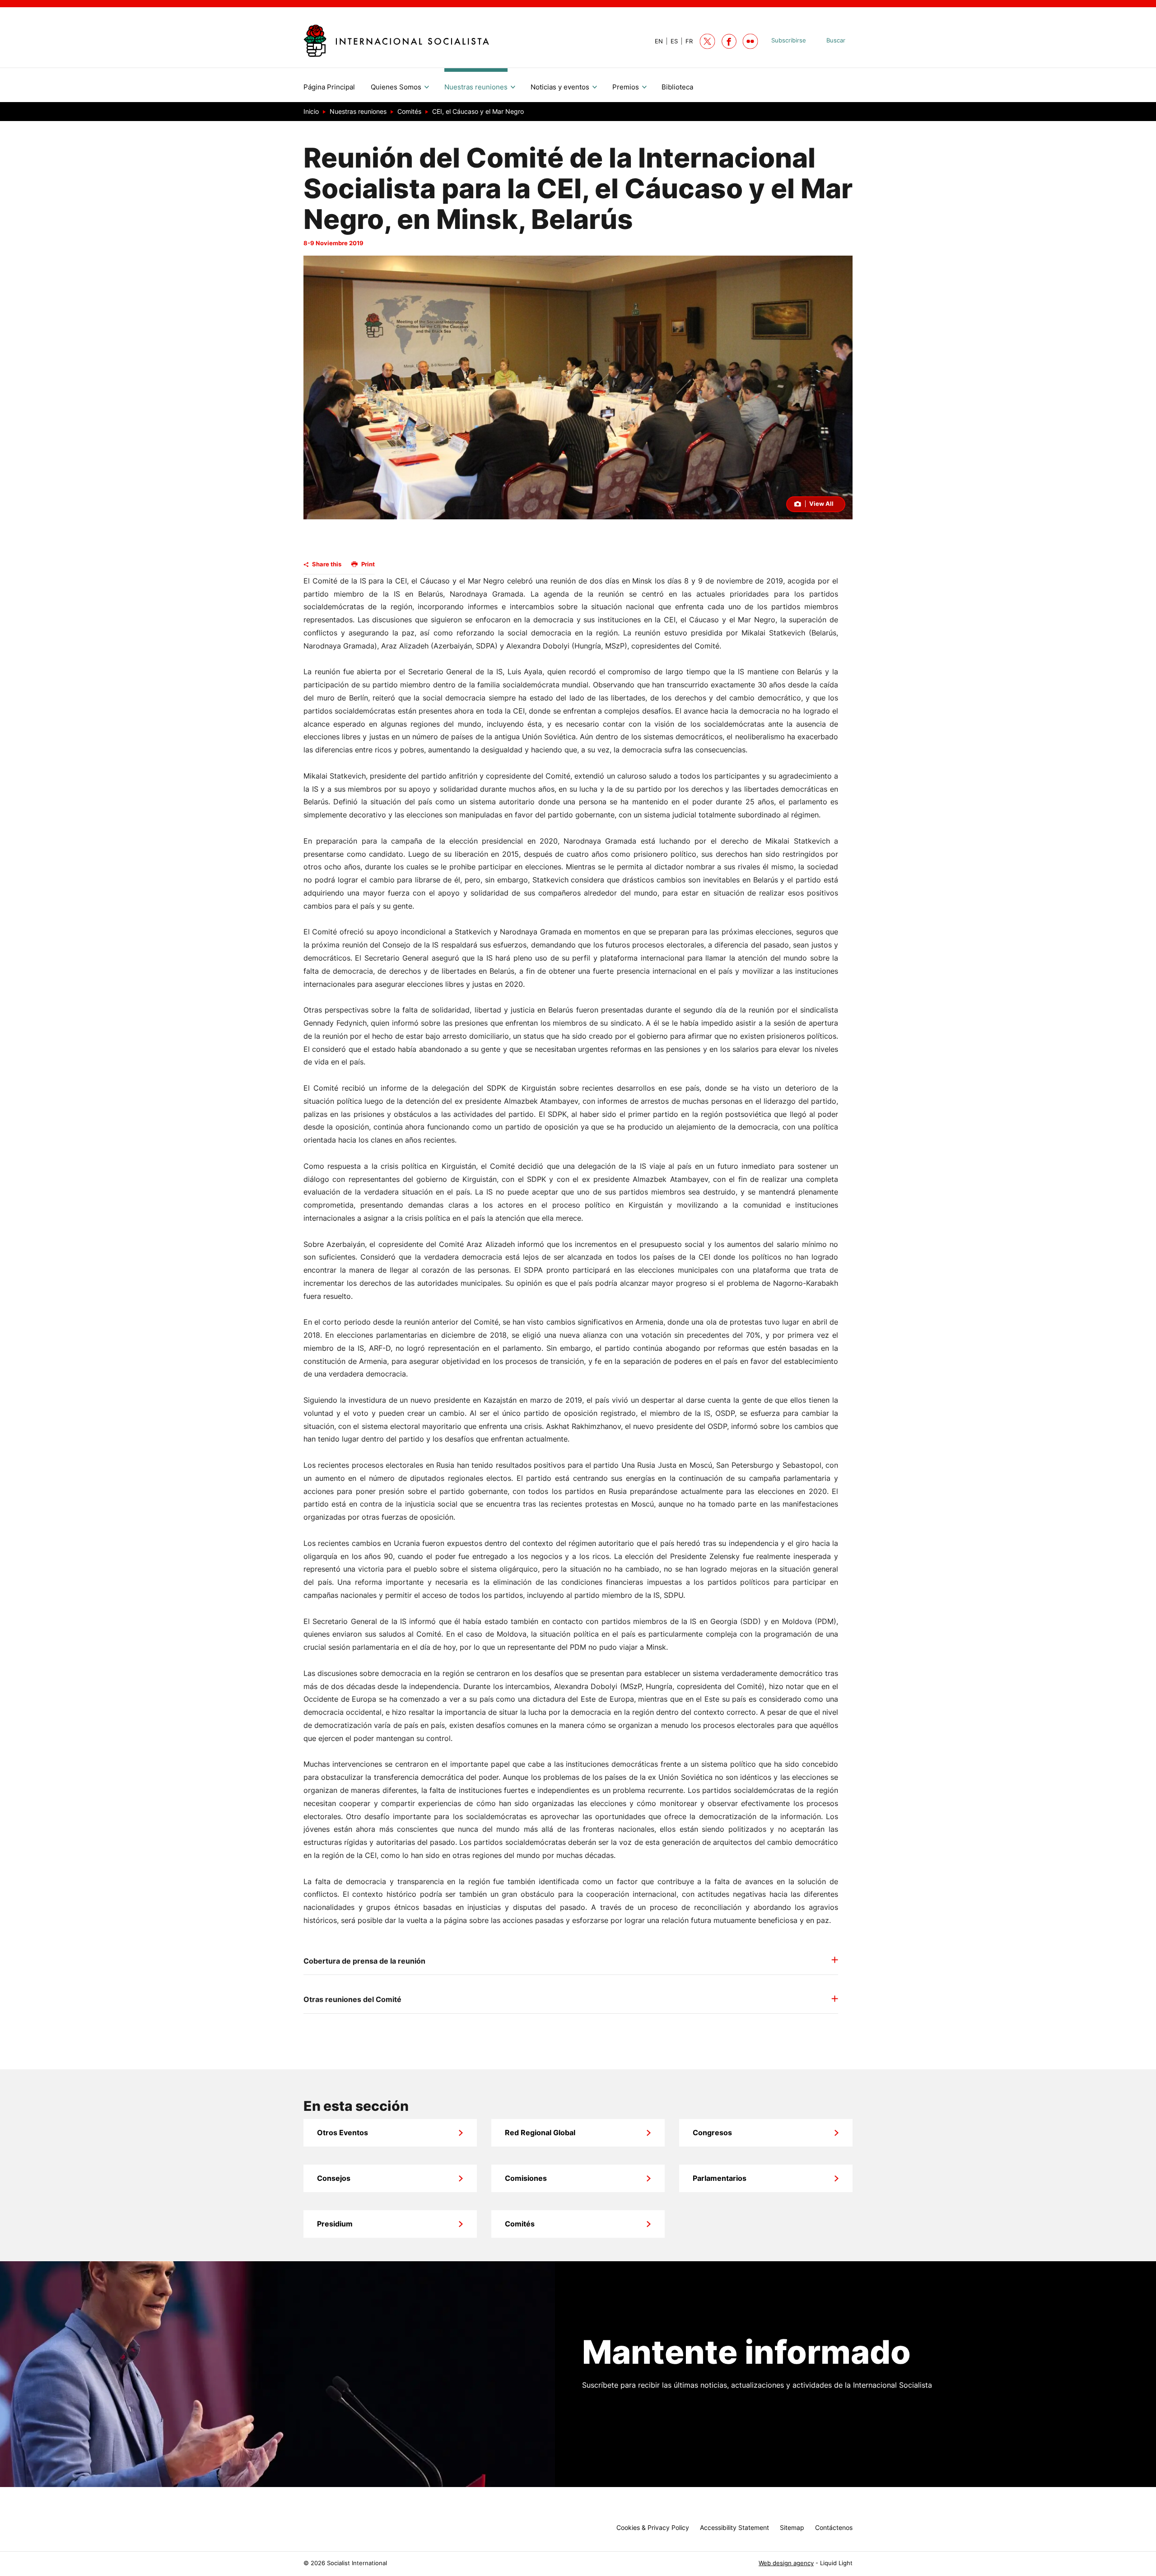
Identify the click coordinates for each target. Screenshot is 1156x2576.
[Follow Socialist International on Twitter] (707, 41)
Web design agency (786, 2563)
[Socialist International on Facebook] (729, 41)
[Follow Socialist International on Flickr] (750, 41)
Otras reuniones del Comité (352, 1999)
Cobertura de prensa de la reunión (364, 1961)
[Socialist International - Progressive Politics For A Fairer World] (396, 40)
